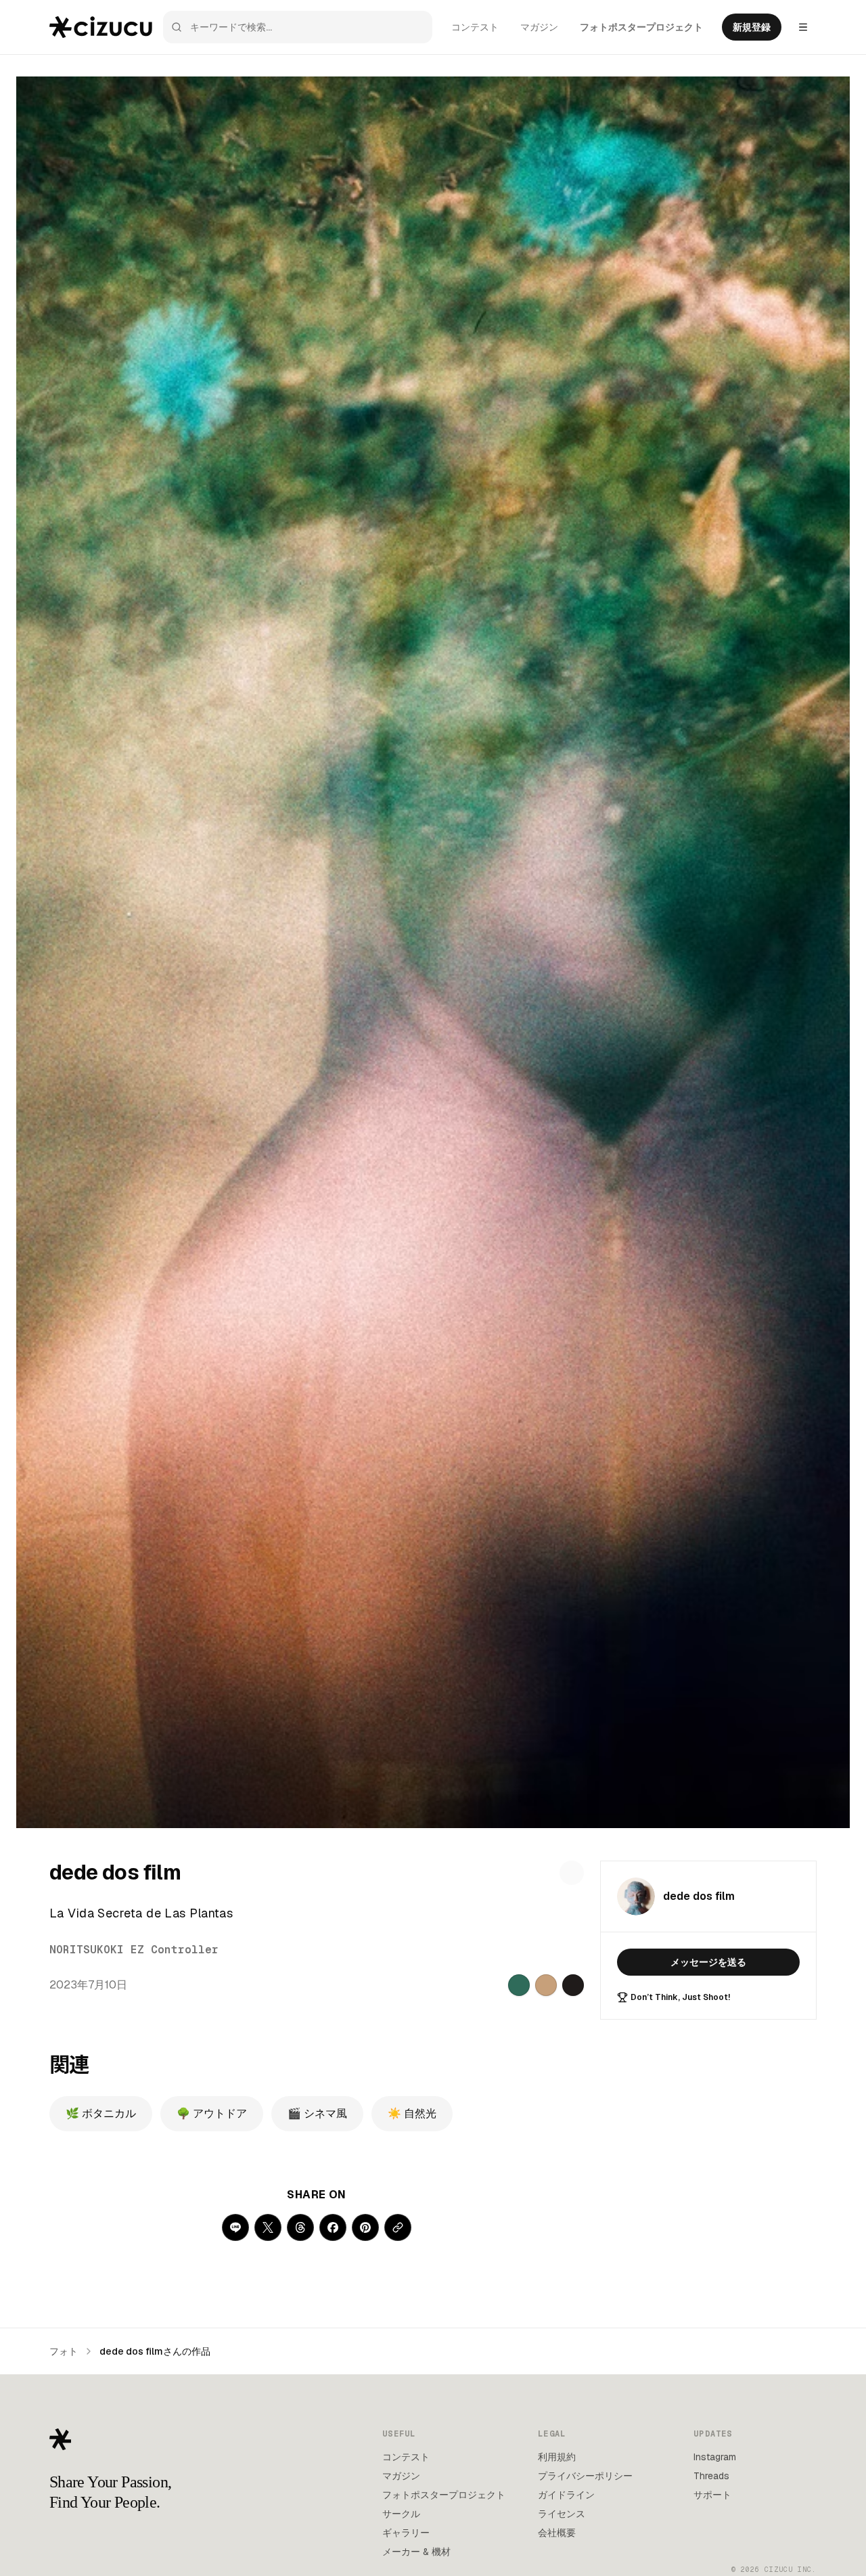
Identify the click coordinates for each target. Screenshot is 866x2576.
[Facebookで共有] (333, 2227)
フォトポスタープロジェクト (641, 27)
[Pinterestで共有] (365, 2227)
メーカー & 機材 (416, 2552)
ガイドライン (566, 2495)
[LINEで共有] (235, 2227)
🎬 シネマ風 (317, 2113)
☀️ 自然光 (412, 2113)
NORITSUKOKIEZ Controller (134, 1950)
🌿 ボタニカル (101, 2113)
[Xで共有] (268, 2227)
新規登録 (752, 27)
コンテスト (475, 27)
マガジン (539, 27)
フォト (64, 2351)
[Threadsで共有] (300, 2227)
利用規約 (557, 2457)
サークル (401, 2514)
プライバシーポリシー (585, 2476)
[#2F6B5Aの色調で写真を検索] (519, 1985)
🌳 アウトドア (212, 2113)
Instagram (715, 2457)
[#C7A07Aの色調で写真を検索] (546, 1985)
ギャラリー (406, 2533)
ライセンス (562, 2514)
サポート (712, 2495)
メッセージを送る (708, 1962)
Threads (711, 2476)
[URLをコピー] (398, 2227)
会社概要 (557, 2533)
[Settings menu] (803, 27)
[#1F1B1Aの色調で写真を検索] (573, 1985)
